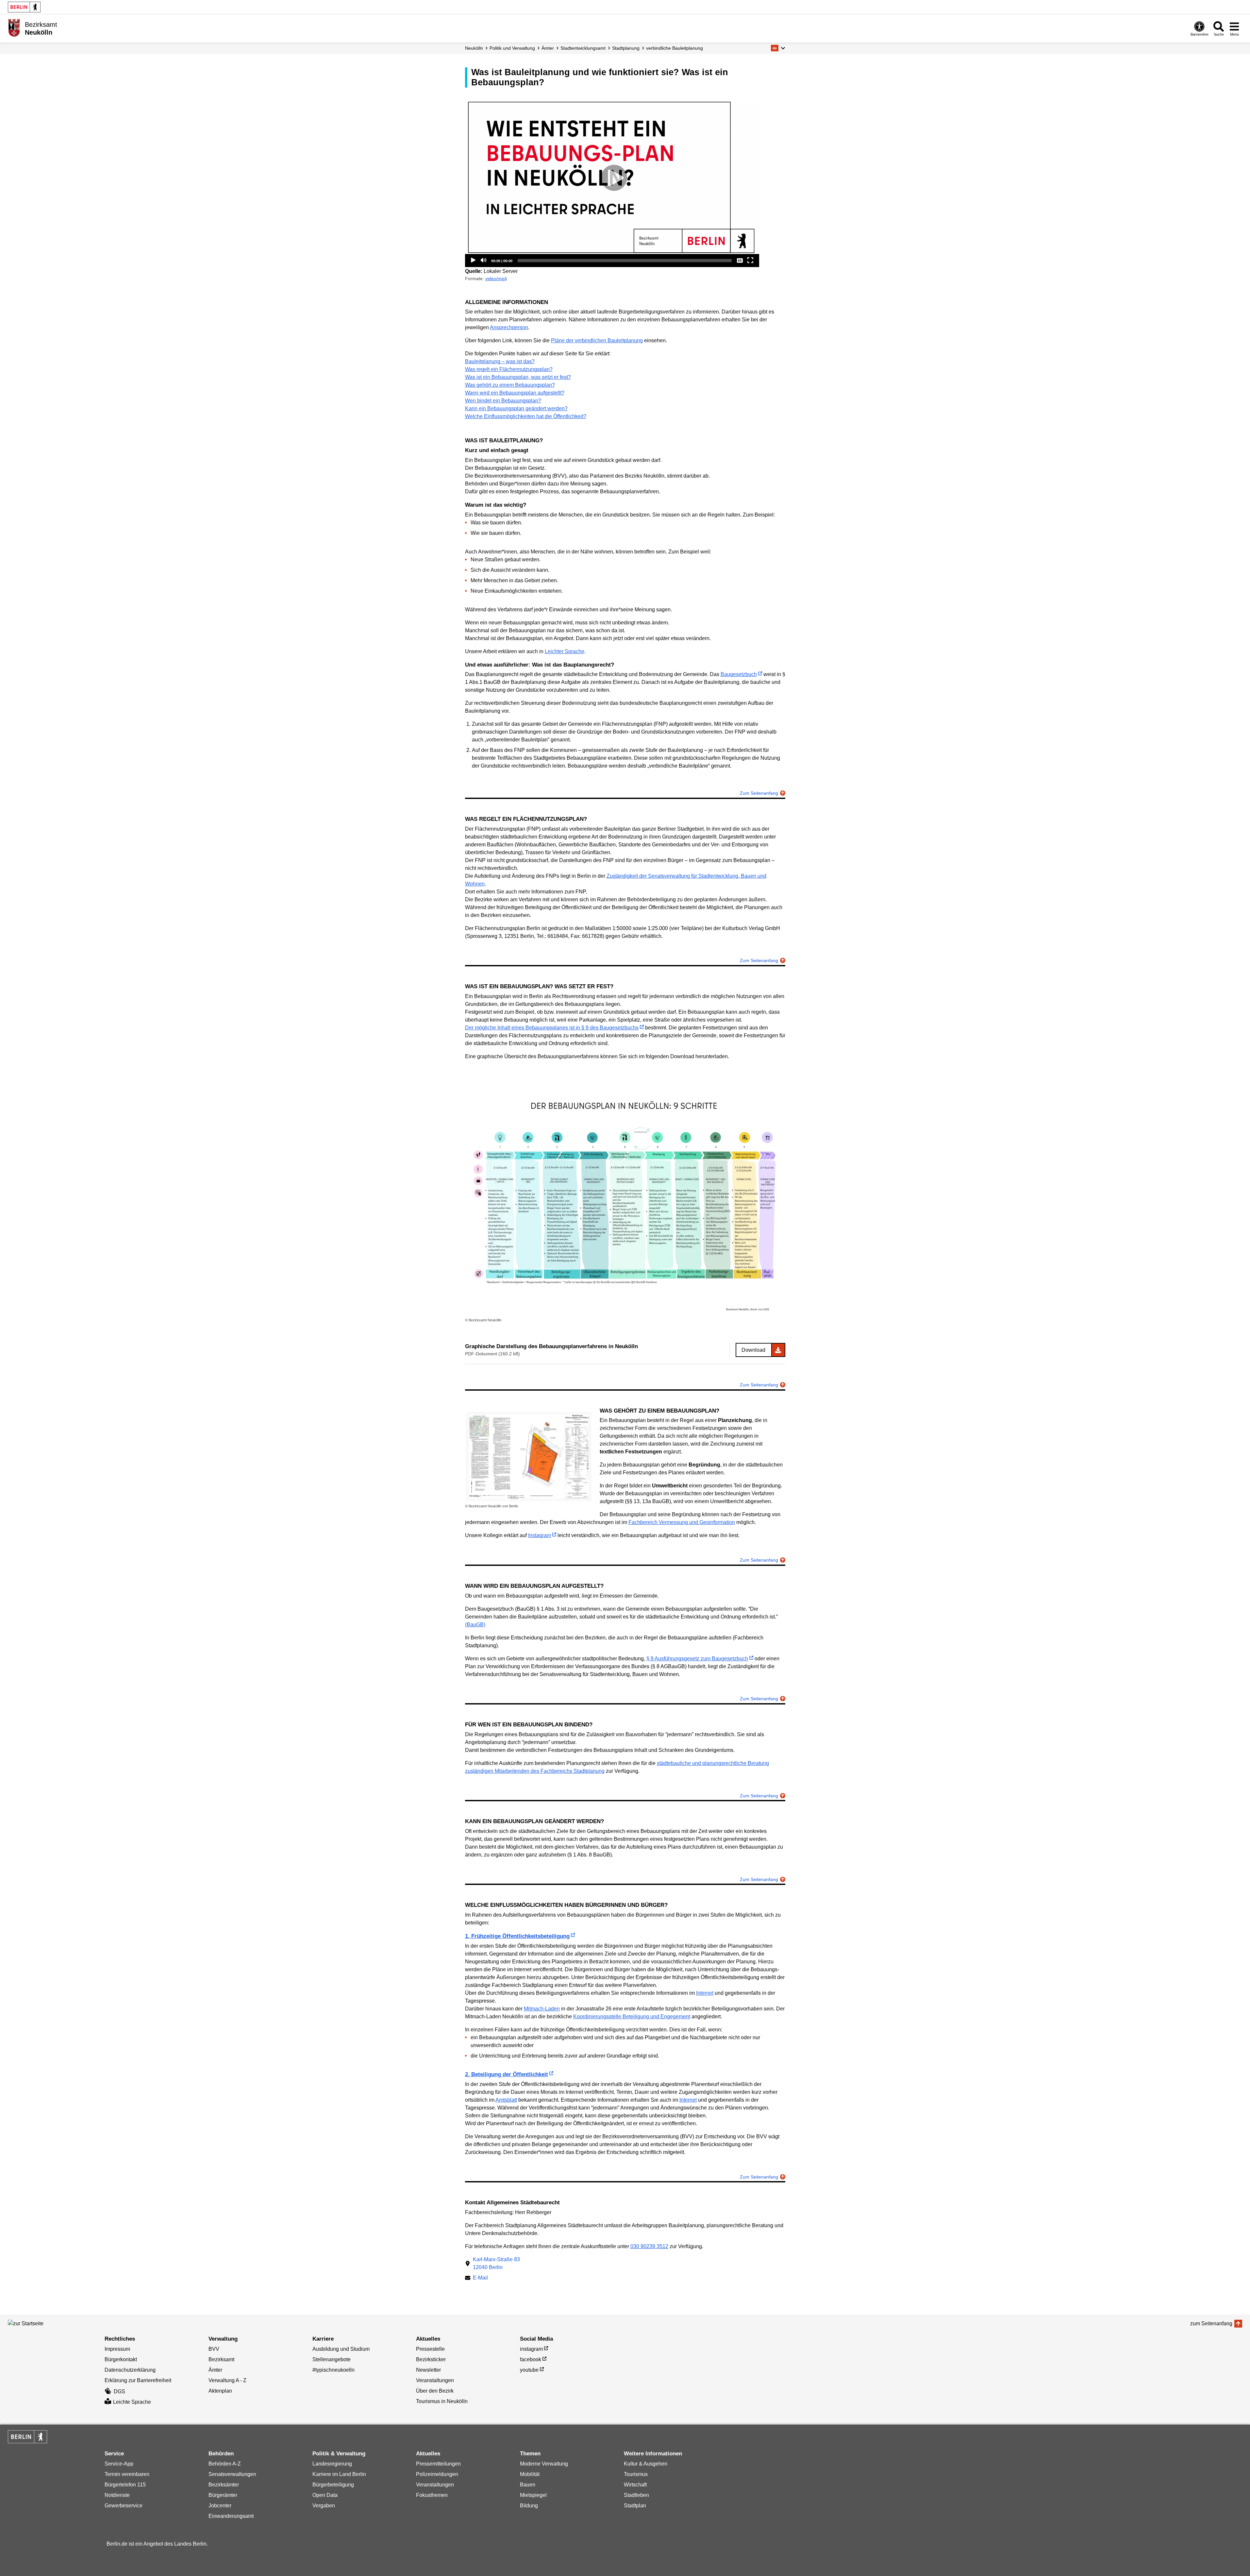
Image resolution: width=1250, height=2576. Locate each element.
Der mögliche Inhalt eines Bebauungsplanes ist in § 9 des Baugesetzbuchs (552, 1028)
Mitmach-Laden (542, 2009)
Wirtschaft (635, 2485)
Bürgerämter (223, 2495)
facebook (531, 2359)
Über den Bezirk (435, 2391)
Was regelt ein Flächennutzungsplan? (509, 369)
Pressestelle (430, 2349)
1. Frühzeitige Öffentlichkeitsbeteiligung (517, 1936)
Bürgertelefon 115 (125, 2485)
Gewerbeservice (124, 2506)
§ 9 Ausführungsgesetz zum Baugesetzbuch (697, 1659)
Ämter (548, 48)
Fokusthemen (432, 2495)
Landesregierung (332, 2464)
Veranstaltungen (435, 2380)
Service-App (119, 2464)
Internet (705, 1993)
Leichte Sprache (132, 2402)
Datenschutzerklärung (130, 2370)
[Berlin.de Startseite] (24, 7)
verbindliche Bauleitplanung (675, 48)
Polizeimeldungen (437, 2474)
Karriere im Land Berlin (339, 2474)
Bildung (529, 2506)
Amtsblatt (506, 2100)
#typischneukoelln (333, 2370)
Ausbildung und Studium (341, 2349)
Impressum (117, 2349)
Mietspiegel (533, 2495)
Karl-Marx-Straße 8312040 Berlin (496, 2263)
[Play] (612, 178)
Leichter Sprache (565, 651)
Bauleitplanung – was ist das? (500, 361)
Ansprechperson (509, 327)
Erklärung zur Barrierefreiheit (138, 2380)
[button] (778, 48)
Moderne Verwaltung (544, 2464)
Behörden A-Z (225, 2464)
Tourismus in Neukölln (442, 2401)
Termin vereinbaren (127, 2474)
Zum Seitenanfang (759, 793)
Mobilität (530, 2474)
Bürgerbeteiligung (333, 2485)
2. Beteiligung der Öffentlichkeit (507, 2074)
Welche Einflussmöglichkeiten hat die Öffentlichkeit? (526, 416)
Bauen (528, 2485)
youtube (529, 2370)
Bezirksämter (224, 2485)
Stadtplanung (626, 48)
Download (753, 1350)
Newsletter (428, 2370)
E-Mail (480, 2278)
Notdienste (117, 2495)
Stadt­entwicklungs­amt (583, 48)
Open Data (325, 2495)
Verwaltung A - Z (227, 2380)
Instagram (540, 1535)
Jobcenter (220, 2506)
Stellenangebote (332, 2359)
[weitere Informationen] (14, 28)
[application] (612, 178)
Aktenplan (220, 2391)
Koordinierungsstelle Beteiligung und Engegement (632, 2017)
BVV (214, 2349)
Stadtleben (636, 2495)
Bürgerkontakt (121, 2359)
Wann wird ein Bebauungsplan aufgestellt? (515, 393)
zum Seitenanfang (1211, 2323)
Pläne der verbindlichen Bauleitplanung (597, 340)
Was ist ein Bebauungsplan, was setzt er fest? (518, 377)
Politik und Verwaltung (512, 48)
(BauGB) (475, 1625)
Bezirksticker (431, 2359)
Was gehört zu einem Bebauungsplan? (510, 385)
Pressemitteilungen (438, 2464)
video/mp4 (496, 279)
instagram (531, 2349)
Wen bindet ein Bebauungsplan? (503, 401)
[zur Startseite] (37, 2324)
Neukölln (474, 48)
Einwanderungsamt (231, 2516)
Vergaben (324, 2506)
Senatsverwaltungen (232, 2474)
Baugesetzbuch (739, 674)
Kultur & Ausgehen (646, 2464)
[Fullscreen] (750, 260)
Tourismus (636, 2474)
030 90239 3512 (649, 2246)
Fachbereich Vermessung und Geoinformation (682, 1522)
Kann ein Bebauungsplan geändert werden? (516, 408)
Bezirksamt (221, 2359)
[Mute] (484, 260)
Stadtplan (635, 2506)
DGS (119, 2391)
